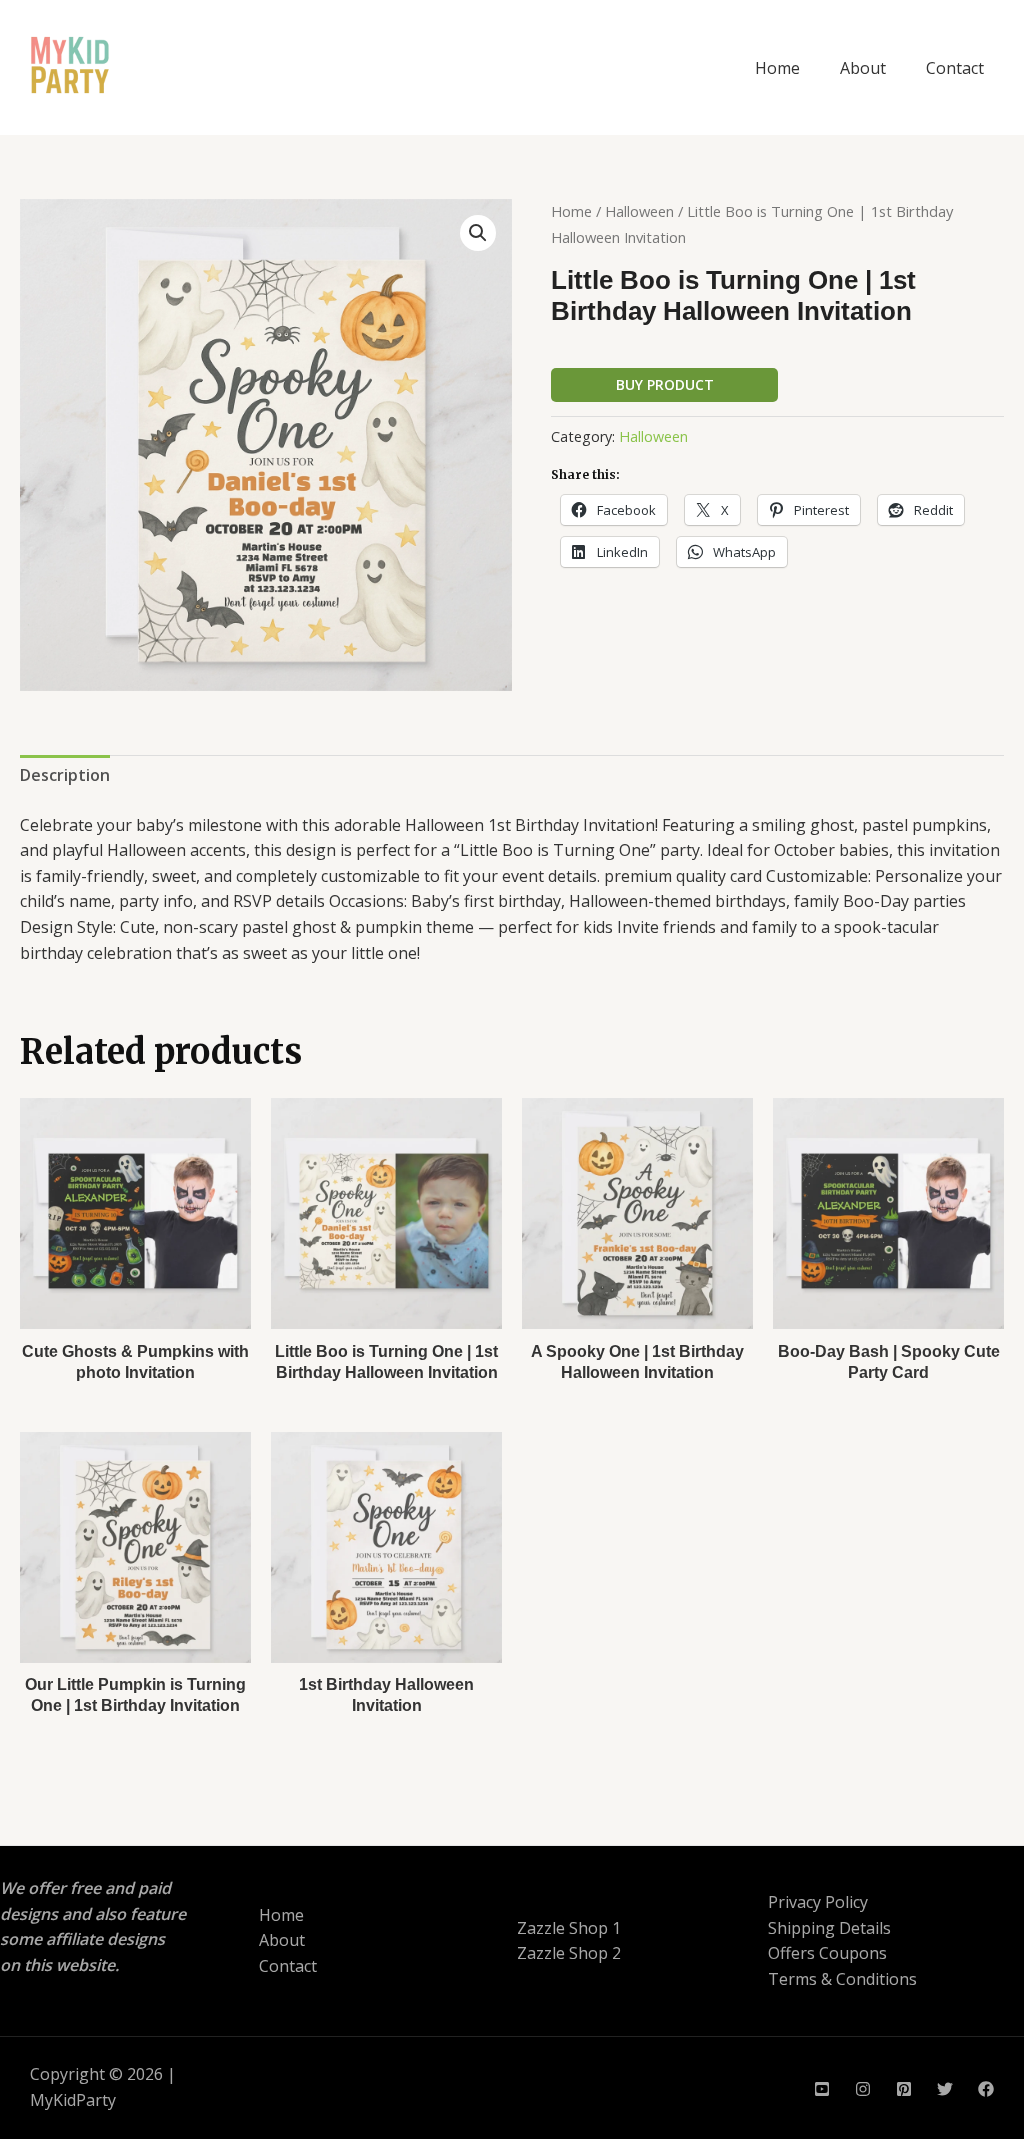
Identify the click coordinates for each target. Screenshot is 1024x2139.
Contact (955, 68)
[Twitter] (945, 2089)
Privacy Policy (818, 1902)
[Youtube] (822, 2089)
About (863, 68)
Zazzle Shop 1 (569, 1928)
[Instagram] (863, 2089)
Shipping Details (829, 1928)
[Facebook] (986, 2089)
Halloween (639, 211)
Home (777, 68)
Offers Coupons (827, 1953)
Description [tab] (65, 775)
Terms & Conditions (842, 1979)
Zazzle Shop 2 (569, 1953)
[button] (478, 233)
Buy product (665, 384)
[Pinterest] (904, 2089)
